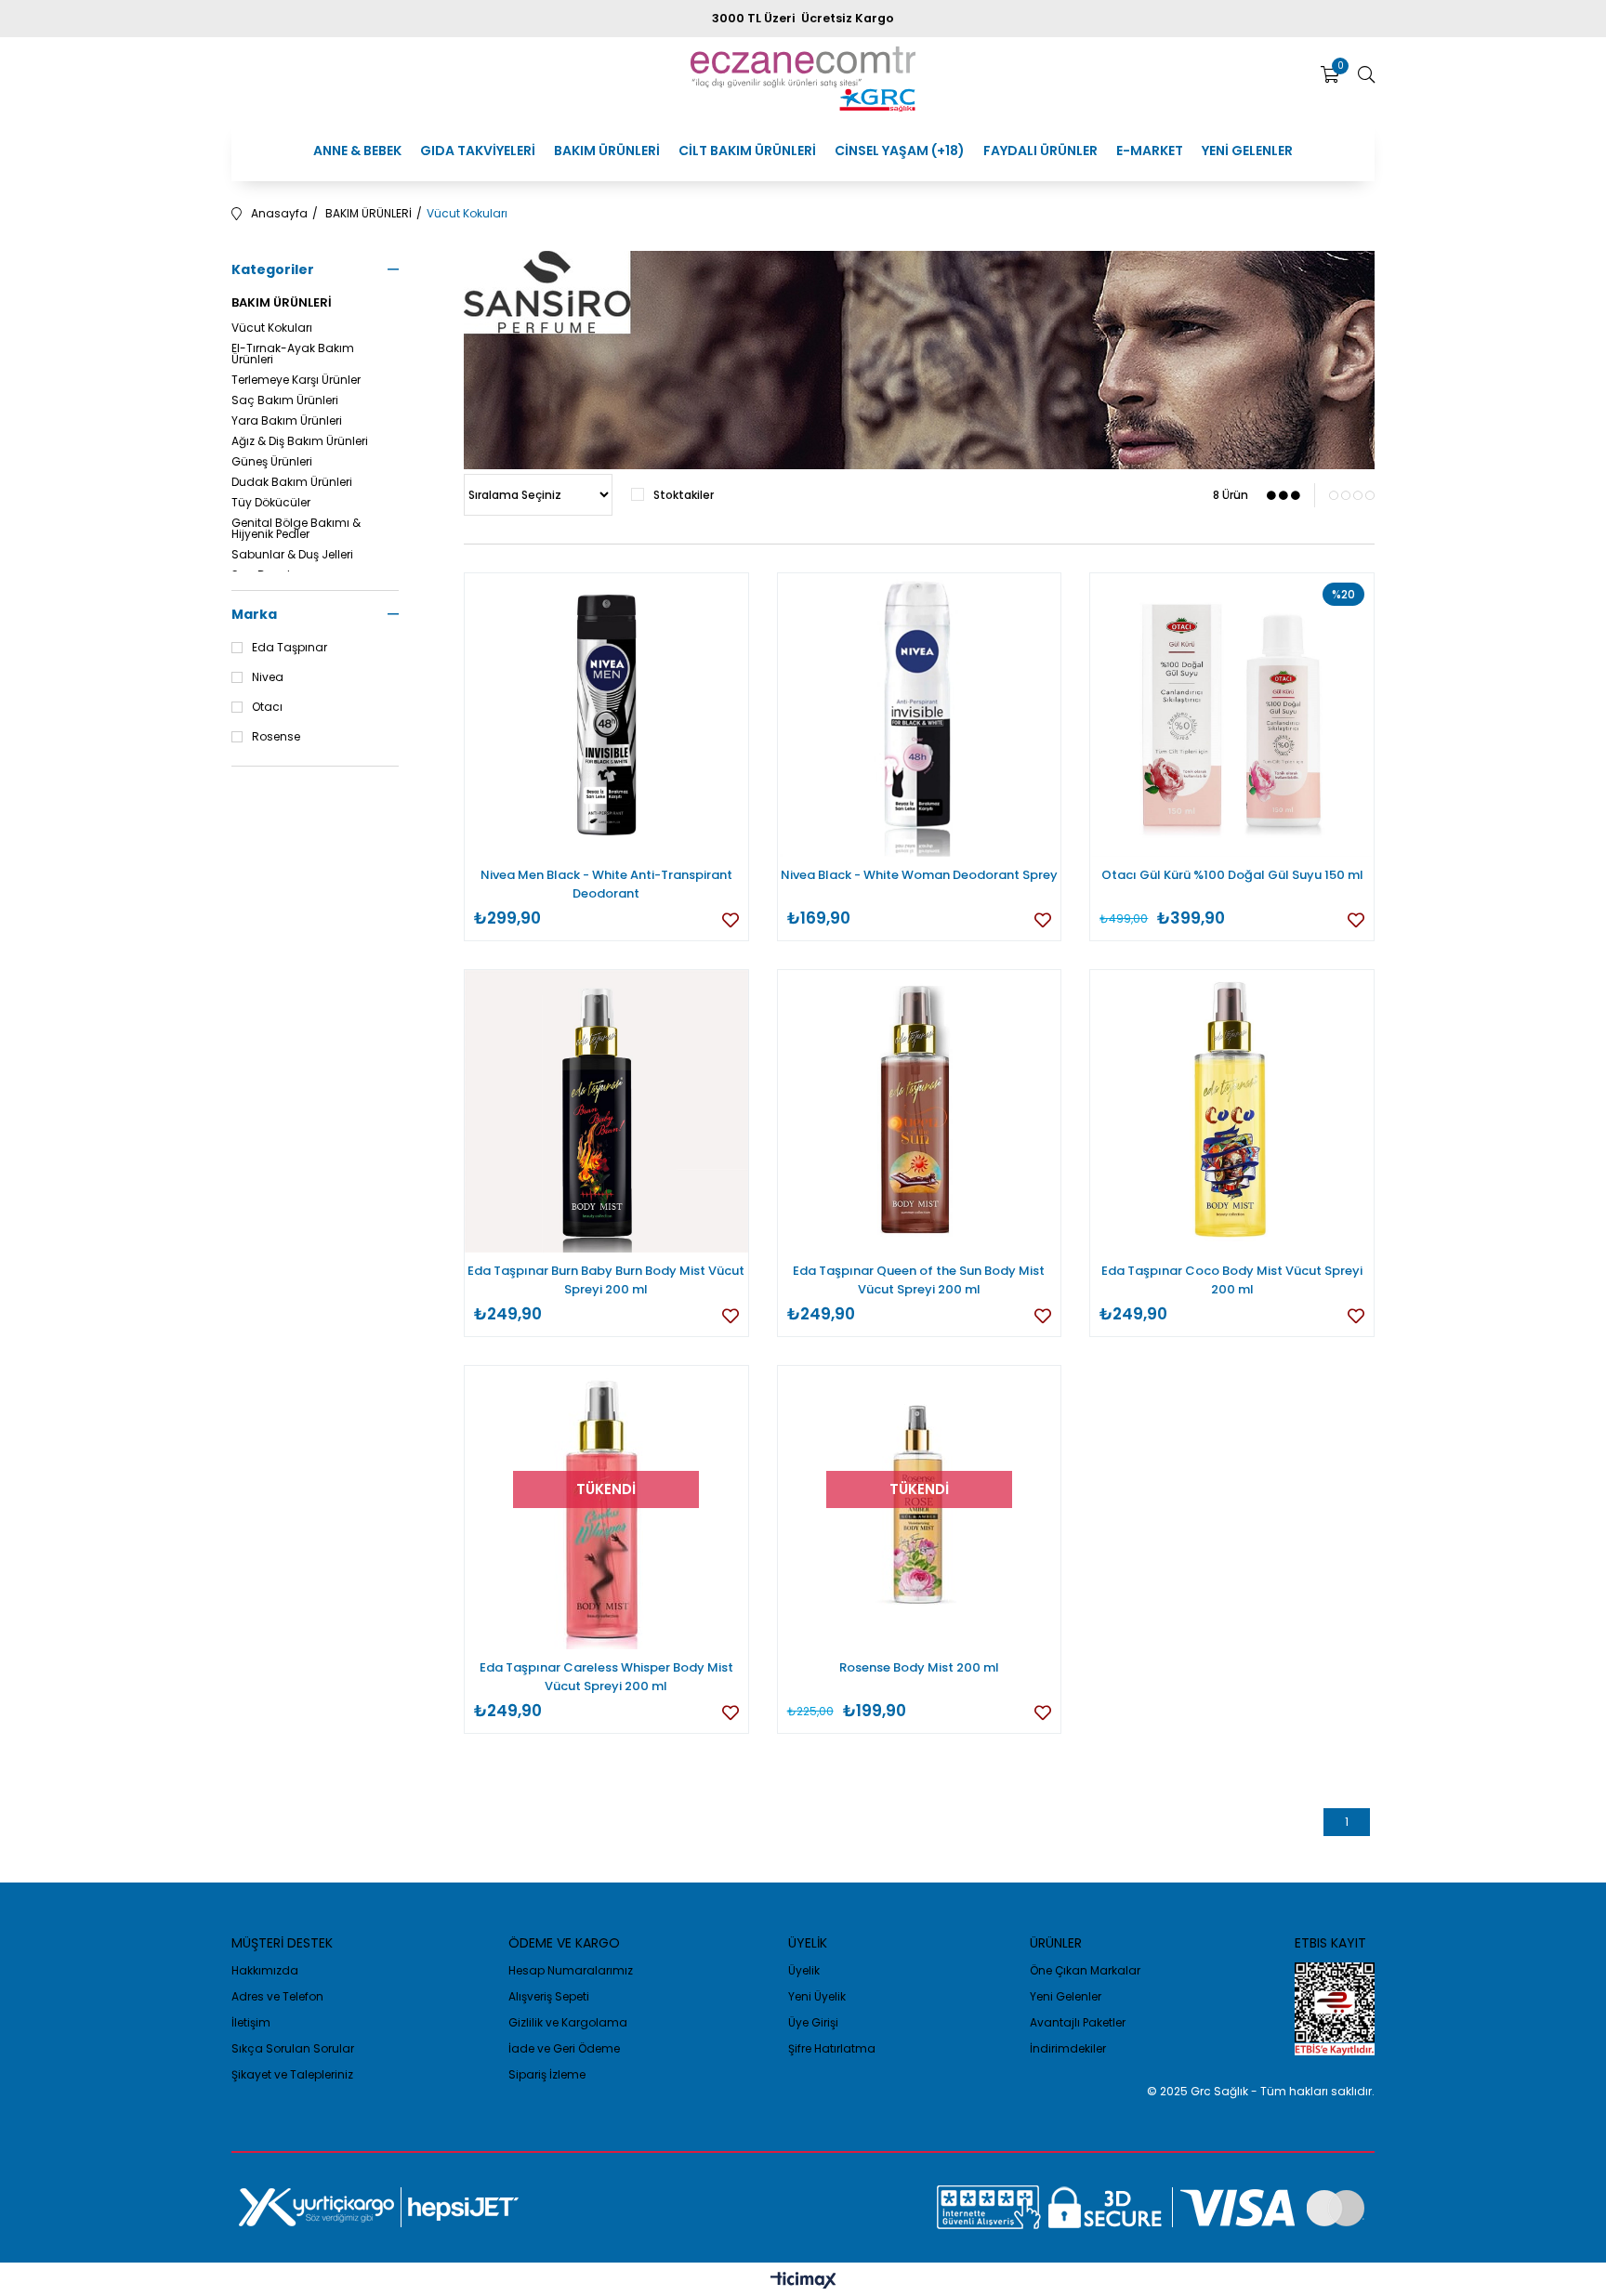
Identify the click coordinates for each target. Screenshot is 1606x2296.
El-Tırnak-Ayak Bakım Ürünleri (293, 354)
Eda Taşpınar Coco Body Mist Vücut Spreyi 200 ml (1232, 1280)
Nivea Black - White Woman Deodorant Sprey (919, 875)
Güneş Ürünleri (272, 462)
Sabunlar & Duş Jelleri (292, 555)
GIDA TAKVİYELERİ (478, 151)
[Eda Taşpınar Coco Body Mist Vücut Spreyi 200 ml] (1232, 1112)
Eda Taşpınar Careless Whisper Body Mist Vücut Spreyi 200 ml (606, 1677)
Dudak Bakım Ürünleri (292, 482)
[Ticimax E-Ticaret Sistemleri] (803, 2282)
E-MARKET (1150, 151)
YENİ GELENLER (1247, 151)
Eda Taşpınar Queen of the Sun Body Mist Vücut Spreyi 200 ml (919, 1280)
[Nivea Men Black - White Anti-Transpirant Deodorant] (606, 715)
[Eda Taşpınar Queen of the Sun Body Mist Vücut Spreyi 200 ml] (920, 1112)
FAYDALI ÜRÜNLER (1040, 151)
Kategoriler (273, 269)
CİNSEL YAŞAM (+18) (900, 151)
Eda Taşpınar (290, 648)
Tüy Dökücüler (271, 503)
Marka (254, 614)
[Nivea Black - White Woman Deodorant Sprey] (920, 715)
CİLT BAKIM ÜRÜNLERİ (747, 151)
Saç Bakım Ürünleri (285, 400)
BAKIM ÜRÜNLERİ (607, 151)
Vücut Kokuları (272, 328)
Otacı (267, 707)
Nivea (268, 677)
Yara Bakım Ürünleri (287, 421)
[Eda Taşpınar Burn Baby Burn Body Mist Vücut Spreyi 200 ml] (606, 1112)
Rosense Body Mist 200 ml (919, 1667)
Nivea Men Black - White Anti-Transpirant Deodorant (606, 884)
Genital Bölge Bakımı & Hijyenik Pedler (296, 529)
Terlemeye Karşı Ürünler (296, 380)
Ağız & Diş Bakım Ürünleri (300, 441)
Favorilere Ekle (731, 920)
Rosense (276, 737)
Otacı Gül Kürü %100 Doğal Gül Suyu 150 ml (1232, 875)
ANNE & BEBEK (357, 151)
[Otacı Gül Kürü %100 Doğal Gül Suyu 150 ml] (1232, 715)
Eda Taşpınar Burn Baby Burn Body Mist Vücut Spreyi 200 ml (606, 1280)
